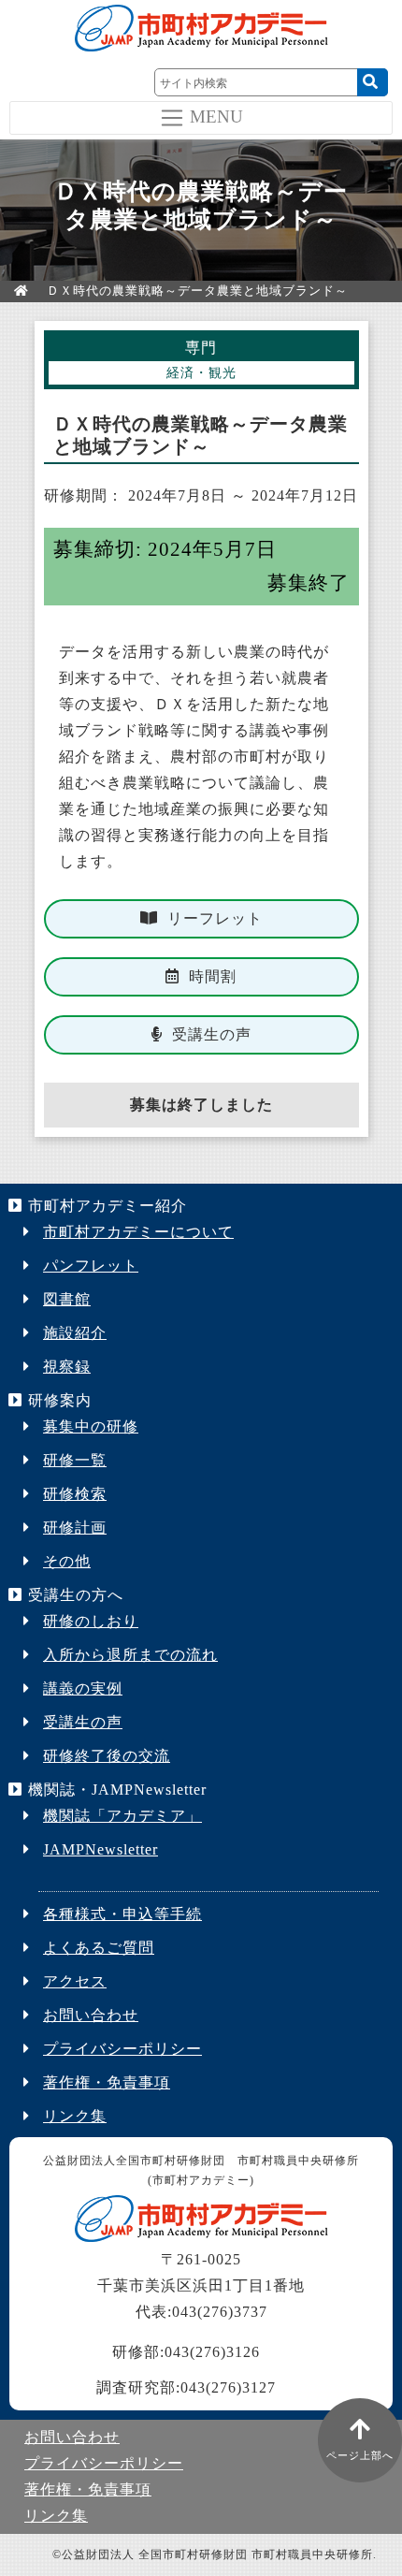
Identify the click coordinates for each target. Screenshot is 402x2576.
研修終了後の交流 (107, 1756)
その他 (67, 1561)
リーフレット (215, 918)
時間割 (213, 976)
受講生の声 (212, 1034)
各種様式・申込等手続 (122, 1914)
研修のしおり (91, 1621)
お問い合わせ (91, 2015)
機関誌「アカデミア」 (122, 1816)
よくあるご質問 (99, 1948)
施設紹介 (75, 1333)
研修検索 (75, 1494)
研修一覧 (75, 1460)
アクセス (75, 1981)
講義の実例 (83, 1688)
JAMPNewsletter (100, 1849)
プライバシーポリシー (122, 2049)
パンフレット (91, 1266)
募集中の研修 (91, 1426)
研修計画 (75, 1528)
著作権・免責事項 (107, 2082)
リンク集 (75, 2116)
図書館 (67, 1299)
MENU (216, 116)
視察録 (67, 1367)
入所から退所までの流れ (130, 1655)
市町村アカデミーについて (138, 1232)
